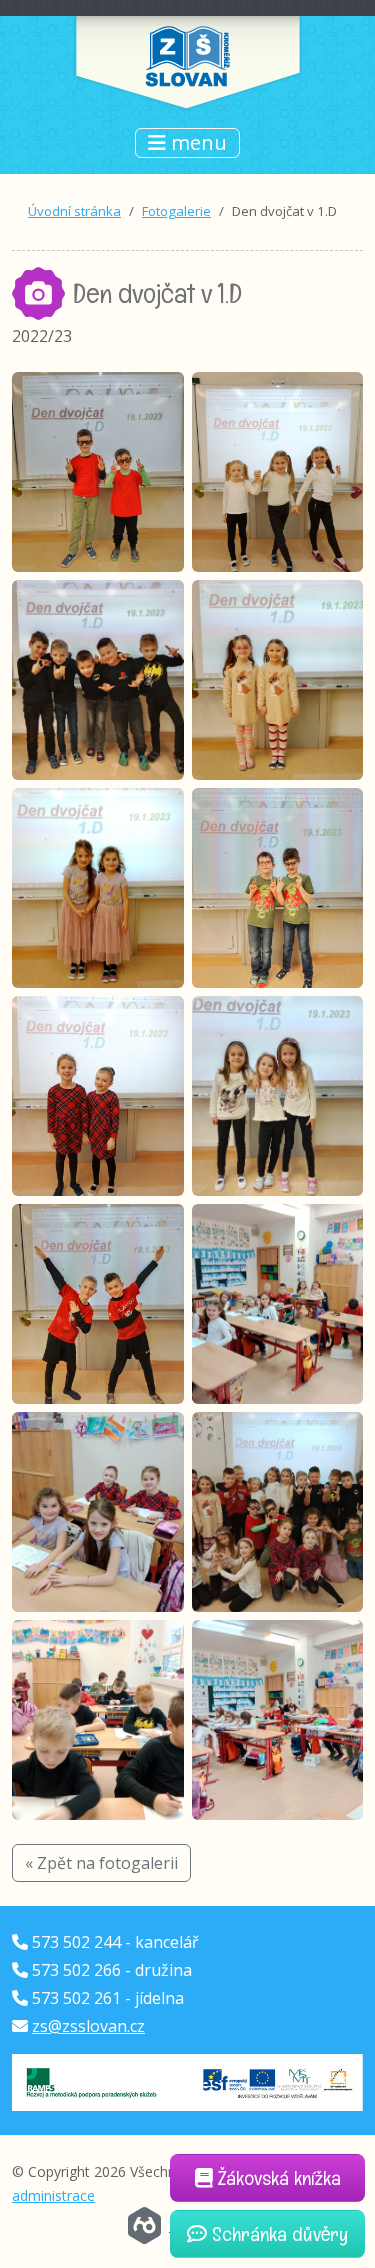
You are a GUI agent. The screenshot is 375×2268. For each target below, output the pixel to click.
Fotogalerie (176, 211)
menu (196, 142)
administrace (53, 2195)
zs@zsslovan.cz (88, 2026)
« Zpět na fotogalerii (101, 1863)
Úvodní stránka (74, 211)
